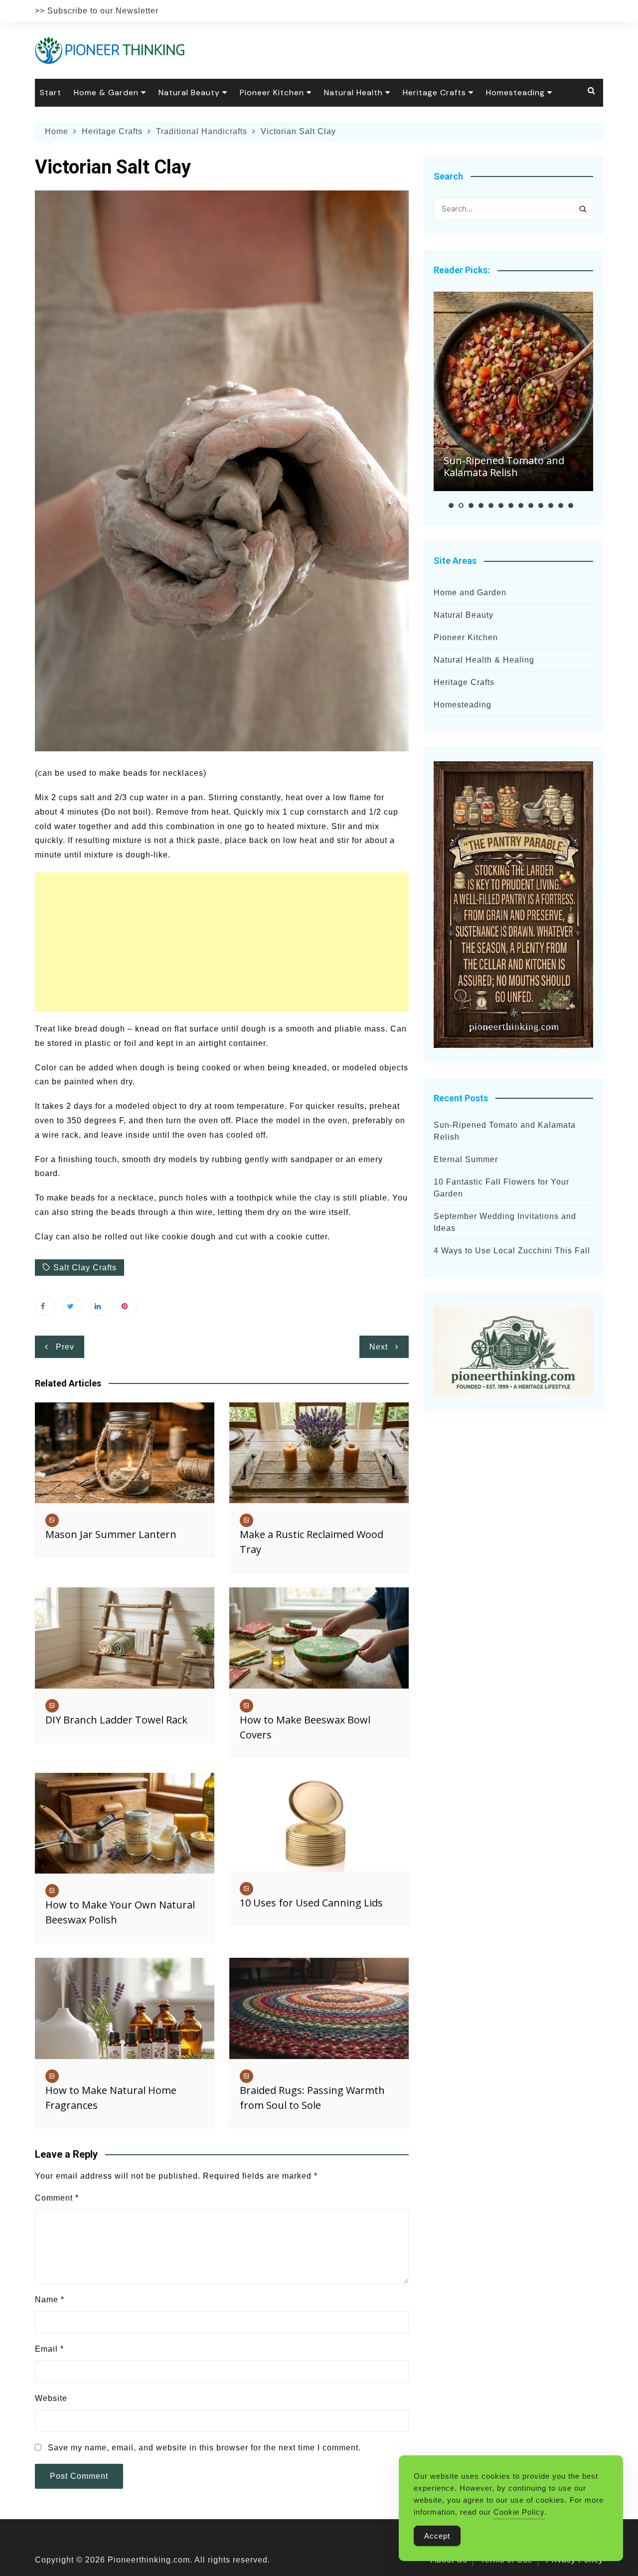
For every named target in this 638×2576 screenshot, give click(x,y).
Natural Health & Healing (484, 660)
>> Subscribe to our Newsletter (97, 11)
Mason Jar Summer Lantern (111, 1534)
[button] (451, 506)
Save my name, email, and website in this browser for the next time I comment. (204, 2448)
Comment (57, 2198)
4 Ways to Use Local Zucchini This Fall (512, 1251)
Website (51, 2398)
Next (379, 1347)
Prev (65, 1347)
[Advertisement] (222, 942)
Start (51, 92)
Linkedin (100, 1306)
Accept (437, 2536)
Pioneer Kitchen (272, 92)
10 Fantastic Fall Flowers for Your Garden (501, 1188)
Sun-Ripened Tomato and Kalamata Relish (504, 466)
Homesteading (515, 92)
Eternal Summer (466, 1159)
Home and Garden (470, 593)
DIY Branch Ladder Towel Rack (116, 1720)
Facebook (45, 1306)
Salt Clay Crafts (85, 1268)
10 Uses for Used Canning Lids (311, 1903)
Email (49, 2349)
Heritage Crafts (434, 92)
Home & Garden (106, 92)
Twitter (72, 1306)
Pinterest (127, 1306)
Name (50, 2300)
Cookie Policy (519, 2512)
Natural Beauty (189, 92)
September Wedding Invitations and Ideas (505, 1222)
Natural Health (353, 92)
